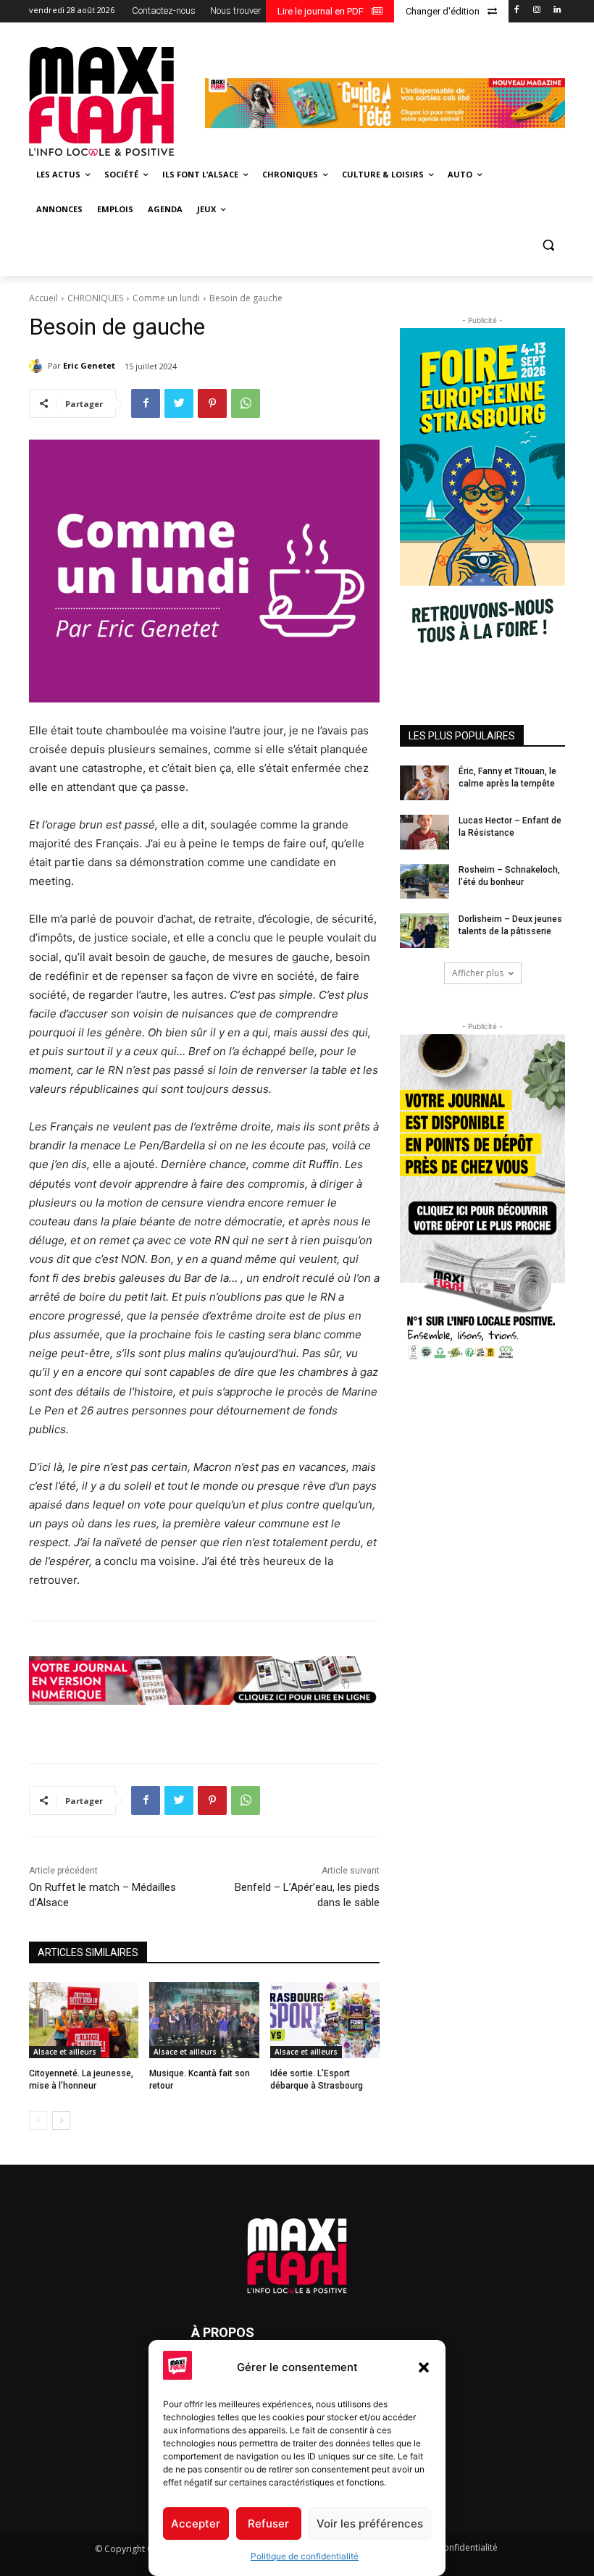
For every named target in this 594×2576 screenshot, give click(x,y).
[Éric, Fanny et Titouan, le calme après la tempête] (424, 783)
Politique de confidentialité (305, 2556)
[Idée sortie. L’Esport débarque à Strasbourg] (325, 2021)
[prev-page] (38, 2120)
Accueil (43, 298)
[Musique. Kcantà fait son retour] (204, 2021)
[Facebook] (517, 11)
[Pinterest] (212, 403)
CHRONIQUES (95, 298)
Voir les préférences (370, 2523)
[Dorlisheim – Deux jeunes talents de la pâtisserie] (424, 931)
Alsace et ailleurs (65, 2052)
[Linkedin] (557, 11)
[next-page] (61, 2120)
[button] (424, 2367)
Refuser (268, 2523)
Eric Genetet (89, 365)
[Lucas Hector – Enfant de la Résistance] (424, 832)
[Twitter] (179, 403)
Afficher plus (478, 973)
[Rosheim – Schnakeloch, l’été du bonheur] (424, 881)
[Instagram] (536, 11)
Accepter (196, 2523)
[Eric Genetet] (38, 366)
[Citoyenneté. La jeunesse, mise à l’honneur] (84, 2021)
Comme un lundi (166, 298)
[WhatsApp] (246, 403)
